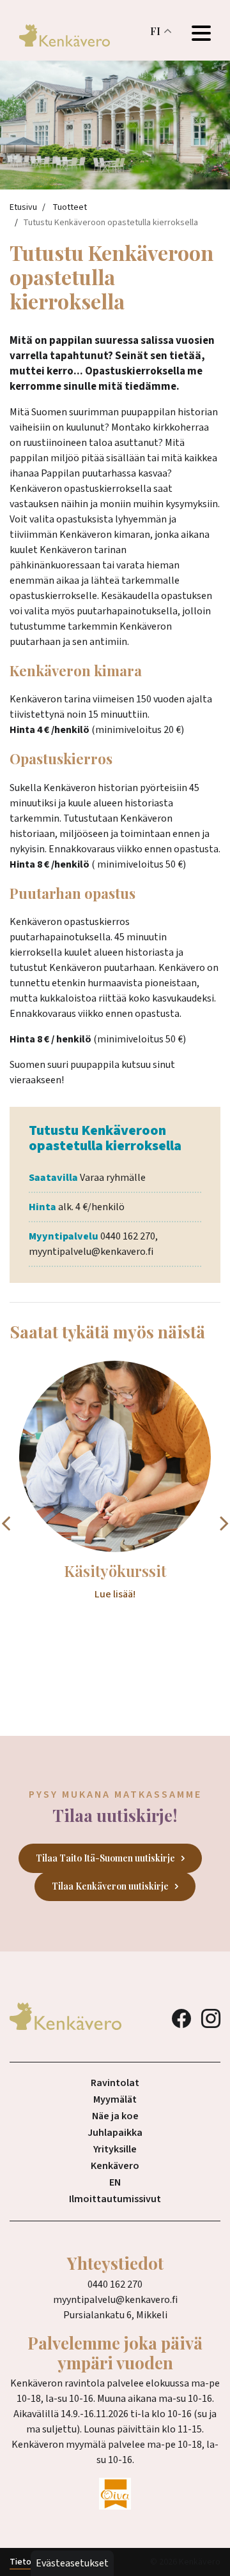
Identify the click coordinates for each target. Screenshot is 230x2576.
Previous (6, 1523)
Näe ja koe (115, 2116)
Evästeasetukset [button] (72, 2563)
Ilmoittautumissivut (115, 2199)
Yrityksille (115, 2149)
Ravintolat (115, 2083)
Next (224, 1523)
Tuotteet (70, 207)
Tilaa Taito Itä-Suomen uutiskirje (105, 1858)
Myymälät (115, 2099)
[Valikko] (201, 35)
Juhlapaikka (115, 2133)
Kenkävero (115, 2166)
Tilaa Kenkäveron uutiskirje (110, 1886)
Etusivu (23, 207)
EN (115, 2182)
